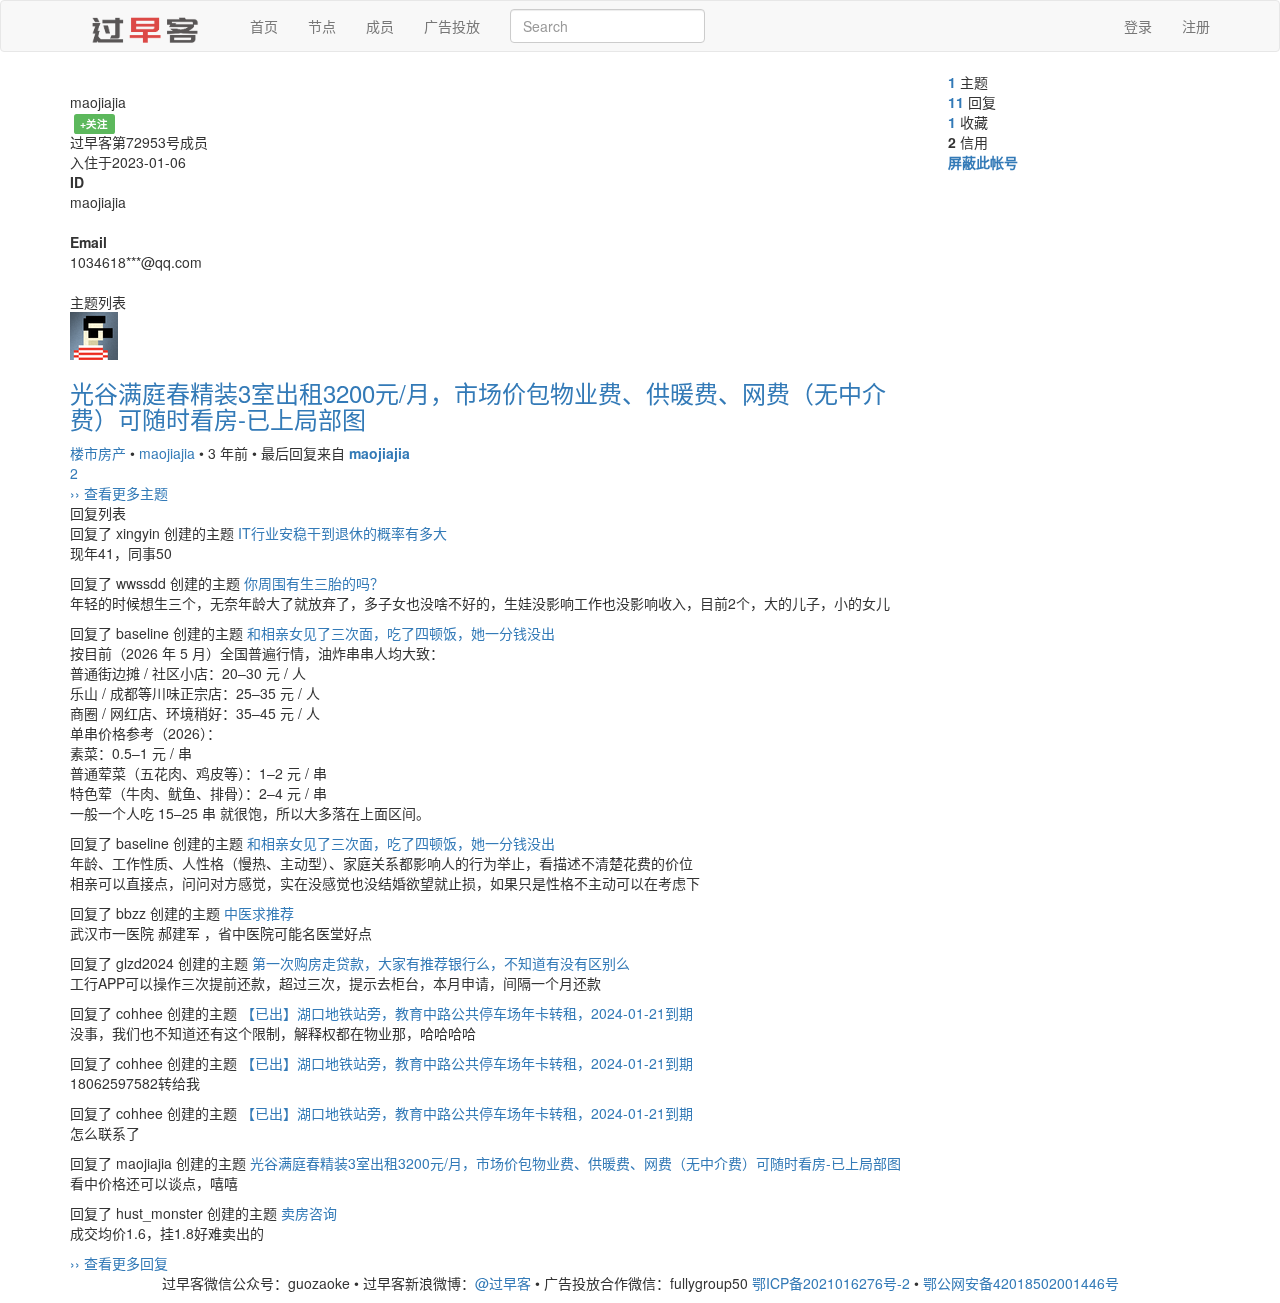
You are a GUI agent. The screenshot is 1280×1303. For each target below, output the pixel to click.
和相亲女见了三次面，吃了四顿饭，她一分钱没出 (401, 633)
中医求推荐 (259, 913)
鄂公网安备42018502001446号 (1021, 1283)
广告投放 (452, 26)
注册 (1196, 26)
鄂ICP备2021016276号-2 (831, 1283)
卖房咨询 (309, 1213)
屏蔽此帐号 (983, 162)
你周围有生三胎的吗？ (314, 583)
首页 (264, 26)
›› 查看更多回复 (119, 1263)
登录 (1138, 26)
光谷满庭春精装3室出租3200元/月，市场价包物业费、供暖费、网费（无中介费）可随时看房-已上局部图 (478, 405)
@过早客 (503, 1283)
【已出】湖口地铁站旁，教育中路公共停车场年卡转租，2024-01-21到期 (467, 1013)
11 (956, 102)
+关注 (94, 123)
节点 (322, 26)
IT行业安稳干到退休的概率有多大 (342, 533)
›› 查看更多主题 (119, 493)
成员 (380, 26)
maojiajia (167, 453)
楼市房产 (98, 453)
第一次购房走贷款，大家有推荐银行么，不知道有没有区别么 (441, 963)
